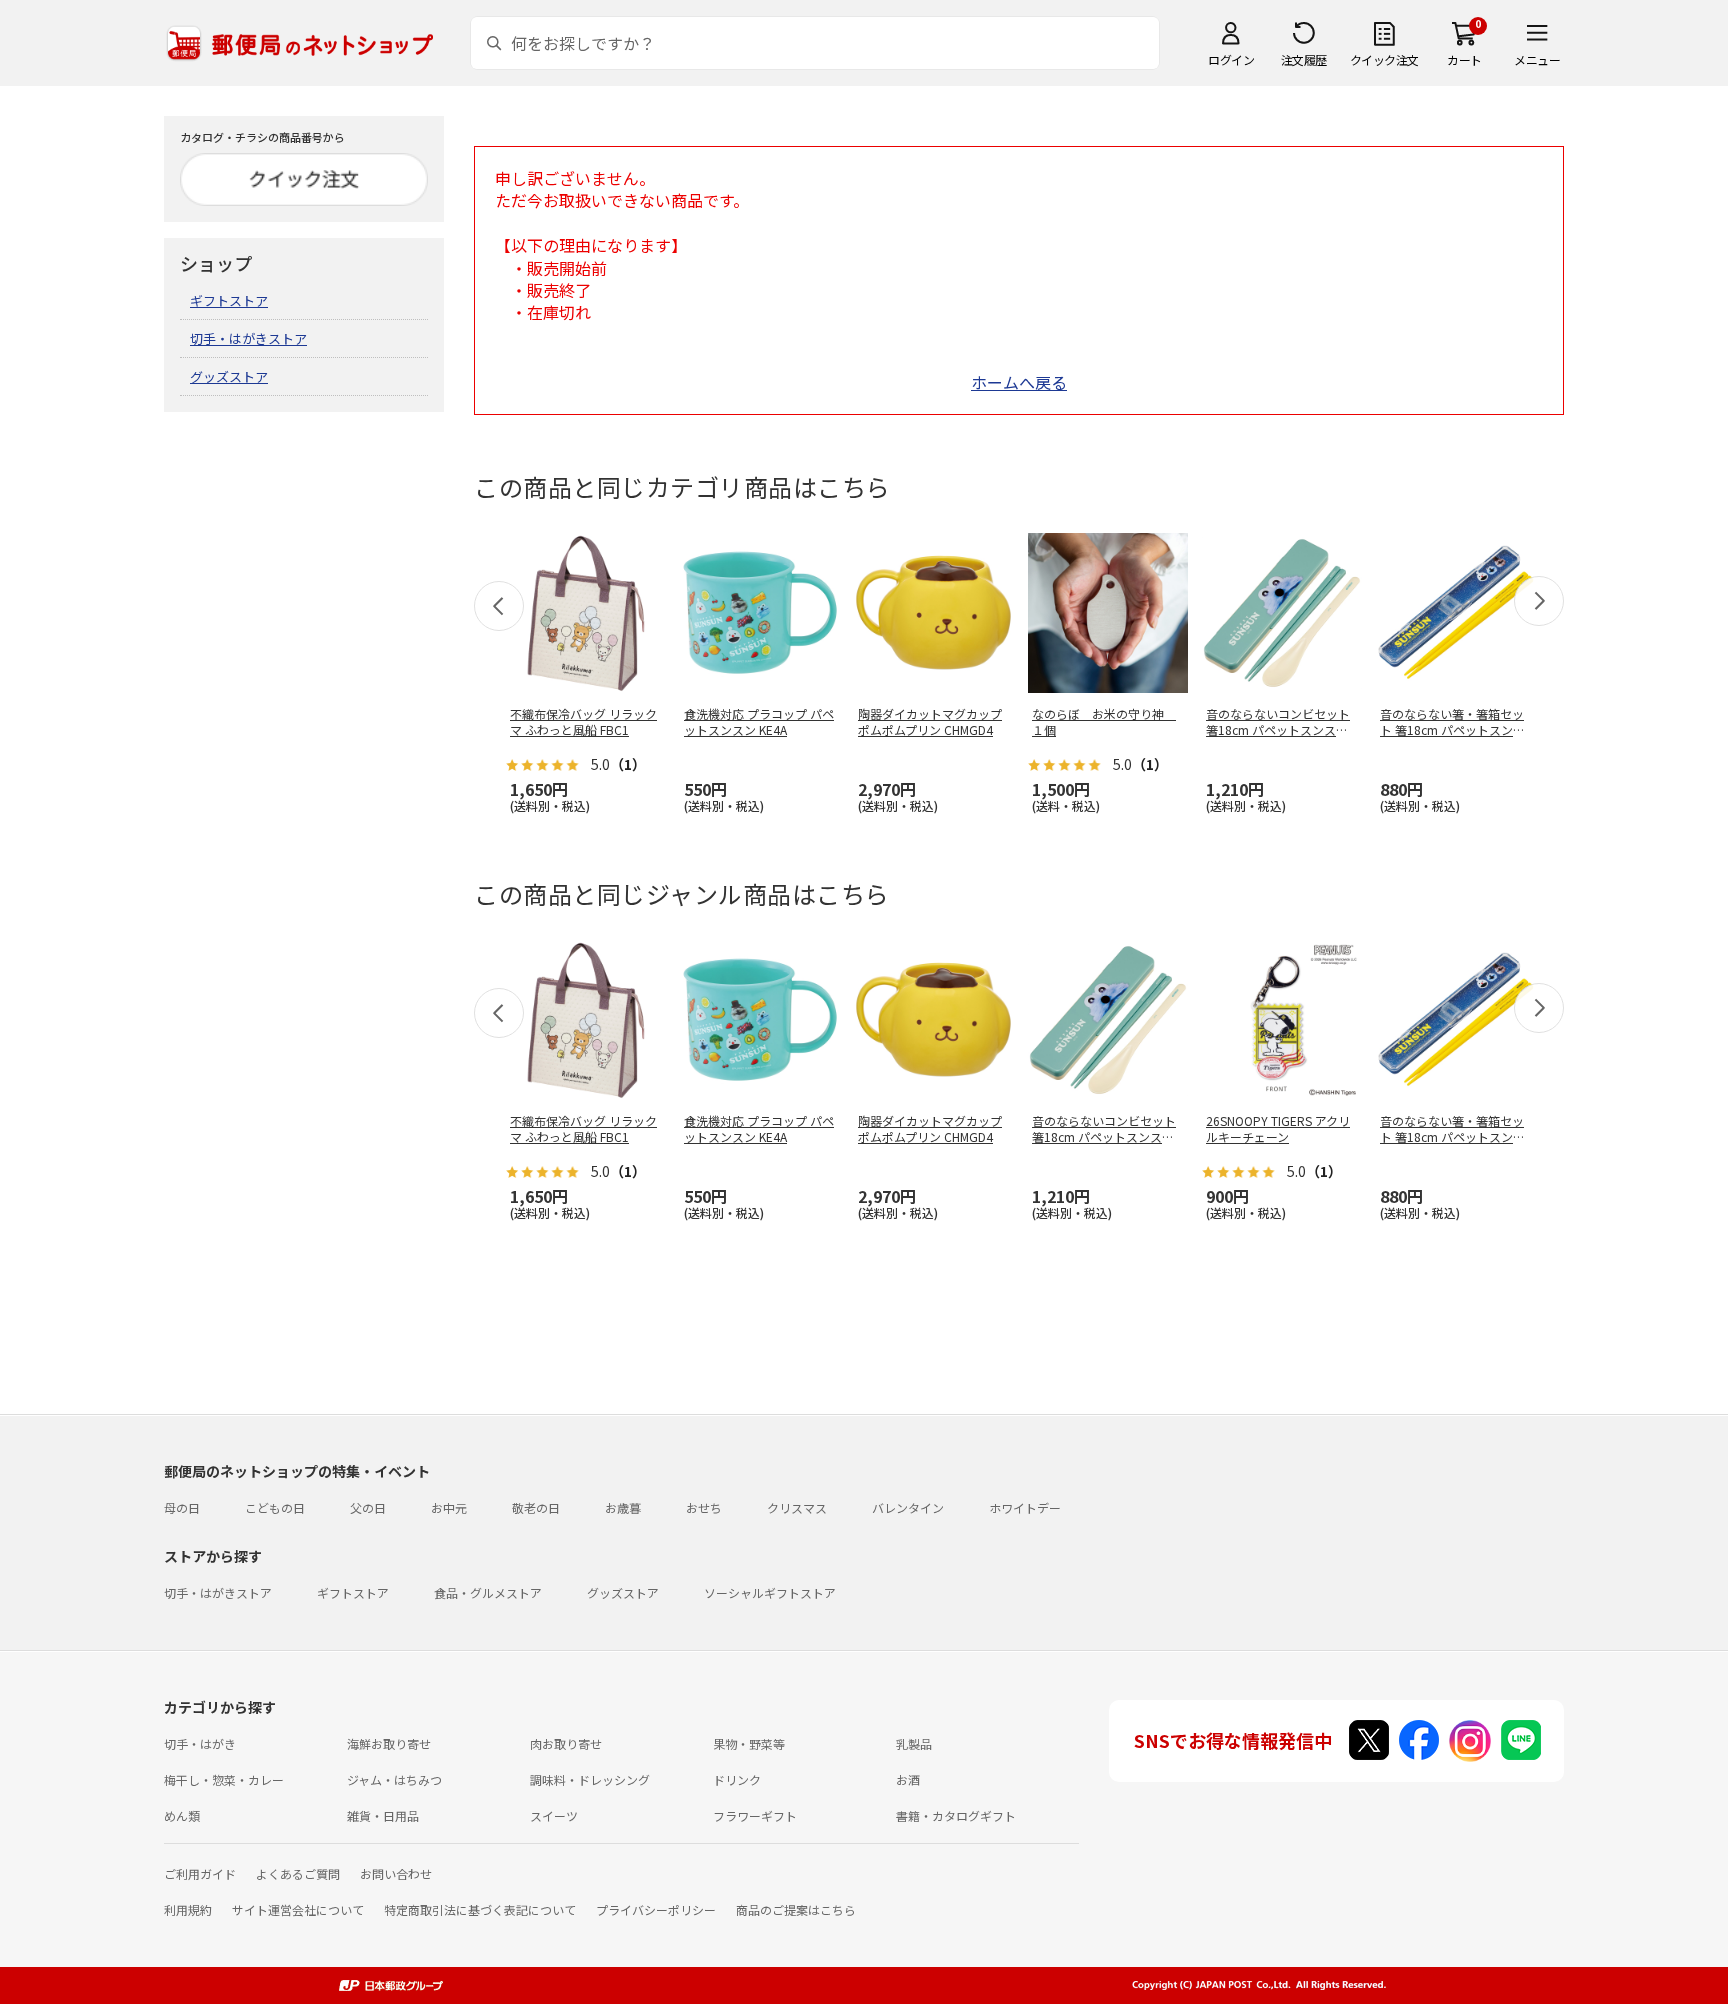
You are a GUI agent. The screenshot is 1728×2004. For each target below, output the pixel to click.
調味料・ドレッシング (590, 1779)
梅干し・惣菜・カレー (224, 1779)
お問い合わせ (396, 1873)
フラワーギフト (755, 1815)
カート (1464, 59)
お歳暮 (623, 1507)
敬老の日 (536, 1507)
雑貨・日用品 (383, 1815)
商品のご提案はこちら (796, 1909)
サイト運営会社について (298, 1909)
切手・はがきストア (248, 338)
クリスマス (797, 1507)
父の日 (368, 1507)
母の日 (182, 1507)
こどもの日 (275, 1507)
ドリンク (737, 1779)
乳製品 (914, 1743)
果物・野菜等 (749, 1743)
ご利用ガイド (200, 1873)
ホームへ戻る (1019, 382)
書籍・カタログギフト (956, 1815)
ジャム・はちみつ (394, 1779)
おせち (704, 1507)
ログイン (1231, 59)
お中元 (449, 1507)
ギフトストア (229, 300)
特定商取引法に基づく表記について (480, 1909)
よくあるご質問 (298, 1873)
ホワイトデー (1025, 1507)
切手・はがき (200, 1743)
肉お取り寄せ (566, 1743)
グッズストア (229, 376)
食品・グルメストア (488, 1592)
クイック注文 (1384, 59)
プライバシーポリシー (656, 1909)
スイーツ (554, 1815)
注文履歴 (1304, 59)
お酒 (908, 1779)
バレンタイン (908, 1507)
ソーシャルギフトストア (770, 1592)
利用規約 (188, 1909)
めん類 (182, 1815)
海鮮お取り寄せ (389, 1743)
